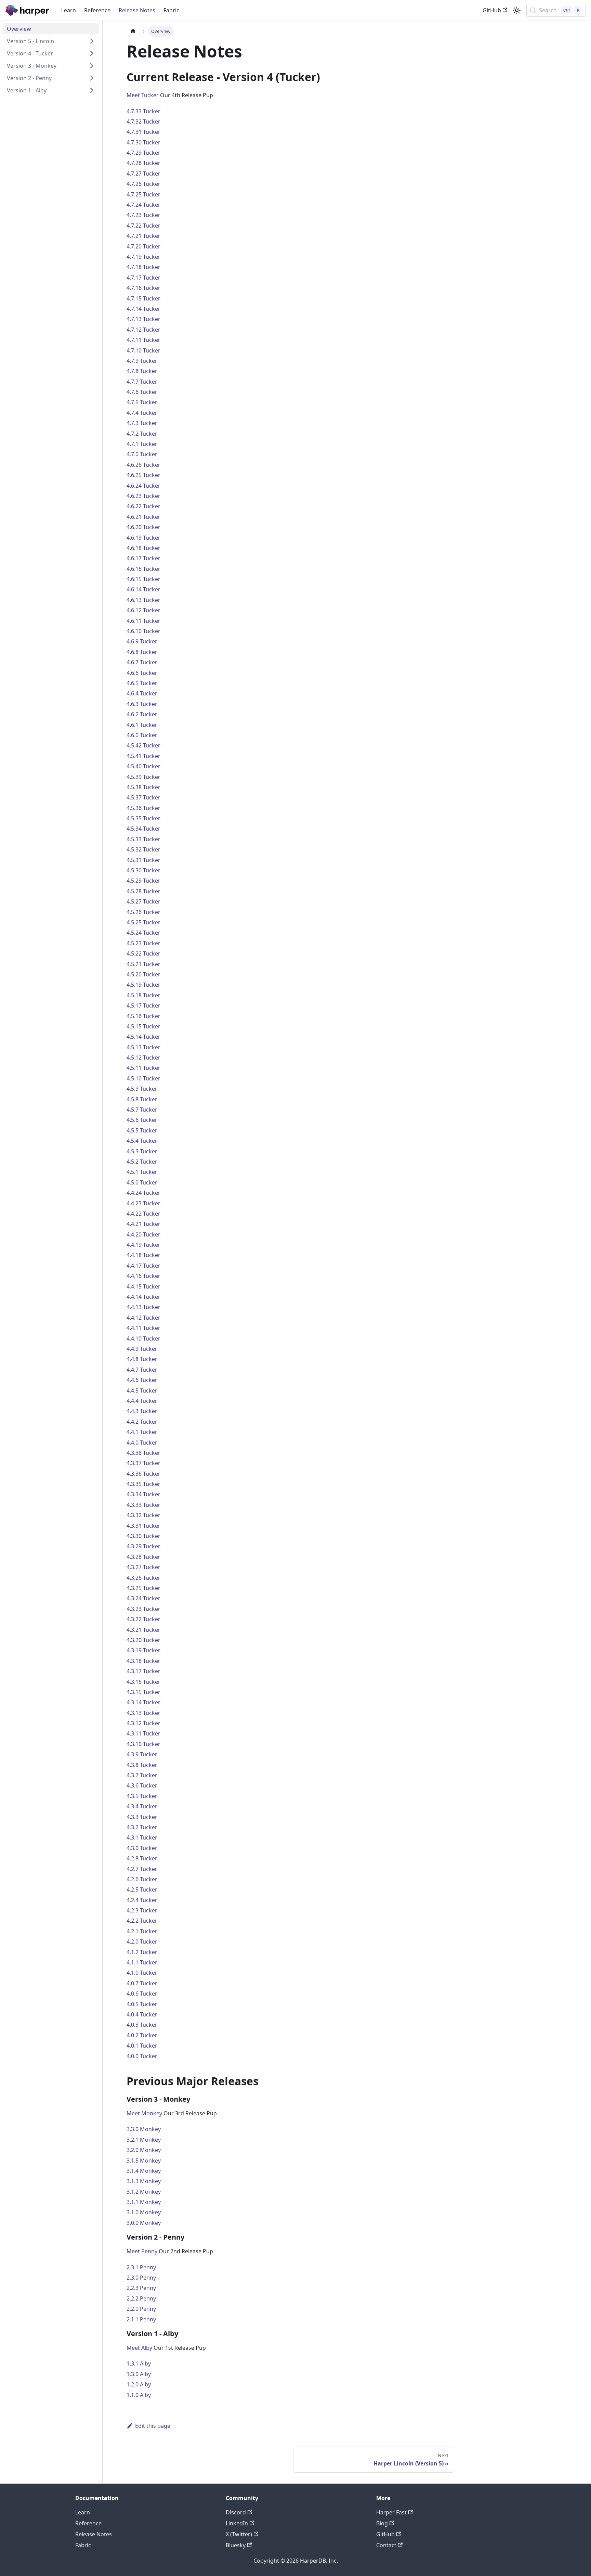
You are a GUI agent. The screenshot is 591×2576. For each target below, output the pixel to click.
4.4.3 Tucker (142, 1411)
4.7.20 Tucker (143, 246)
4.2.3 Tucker (142, 1910)
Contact (386, 2545)
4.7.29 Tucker (143, 153)
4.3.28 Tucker (143, 1557)
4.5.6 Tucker (142, 1120)
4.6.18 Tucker (143, 548)
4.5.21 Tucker (143, 964)
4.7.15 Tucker (143, 298)
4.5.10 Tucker (143, 1078)
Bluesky (236, 2545)
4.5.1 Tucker (142, 1172)
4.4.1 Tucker (142, 1432)
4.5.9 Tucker (142, 1089)
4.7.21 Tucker (143, 236)
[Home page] (133, 31)
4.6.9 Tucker (142, 641)
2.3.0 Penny (141, 2278)
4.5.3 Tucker (142, 1151)
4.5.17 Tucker (143, 1005)
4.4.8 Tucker (142, 1359)
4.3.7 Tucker (142, 1775)
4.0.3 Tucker (142, 2025)
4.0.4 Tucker (142, 2014)
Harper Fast (391, 2512)
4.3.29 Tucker (143, 1546)
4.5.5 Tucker (142, 1130)
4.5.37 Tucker (143, 797)
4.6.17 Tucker (143, 558)
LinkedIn (237, 2523)
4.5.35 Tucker (143, 818)
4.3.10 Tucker (143, 1744)
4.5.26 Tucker (143, 912)
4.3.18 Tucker (143, 1661)
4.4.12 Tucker (143, 1318)
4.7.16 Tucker (143, 288)
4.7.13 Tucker (143, 319)
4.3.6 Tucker (142, 1785)
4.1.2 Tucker (142, 1952)
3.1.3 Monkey (144, 2181)
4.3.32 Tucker (143, 1515)
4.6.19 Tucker (143, 538)
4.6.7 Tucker (142, 662)
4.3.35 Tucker (143, 1484)
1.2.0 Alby (139, 2384)
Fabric (171, 10)
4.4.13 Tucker (143, 1307)
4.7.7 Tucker (142, 382)
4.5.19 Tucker (143, 985)
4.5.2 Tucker (142, 1162)
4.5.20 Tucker (143, 974)
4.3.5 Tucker (142, 1796)
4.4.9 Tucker (142, 1349)
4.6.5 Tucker (142, 683)
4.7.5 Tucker (142, 402)
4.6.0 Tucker (142, 735)
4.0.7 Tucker (142, 1983)
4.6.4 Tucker (142, 693)
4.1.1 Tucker (142, 1962)
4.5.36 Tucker (143, 808)
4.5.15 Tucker (143, 1026)
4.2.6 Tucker (142, 1879)
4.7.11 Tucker (143, 340)
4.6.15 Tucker (143, 579)
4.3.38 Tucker (143, 1453)
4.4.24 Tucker (143, 1193)
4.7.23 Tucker (143, 215)
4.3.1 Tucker (142, 1837)
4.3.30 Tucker (143, 1536)
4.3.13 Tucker (143, 1713)
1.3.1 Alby (139, 2363)
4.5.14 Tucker (143, 1037)
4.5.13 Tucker (143, 1047)
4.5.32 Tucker (143, 849)
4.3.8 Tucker (142, 1765)
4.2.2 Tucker (142, 1921)
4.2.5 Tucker (142, 1889)
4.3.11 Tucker (143, 1733)
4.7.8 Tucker (142, 371)
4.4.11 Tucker (143, 1328)
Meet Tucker (143, 95)
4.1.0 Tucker (142, 1973)
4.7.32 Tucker (143, 121)
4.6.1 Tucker (142, 725)
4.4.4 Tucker (142, 1401)
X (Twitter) (239, 2534)
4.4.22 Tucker (143, 1214)
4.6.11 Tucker (143, 621)
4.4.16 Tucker (143, 1276)
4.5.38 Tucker (143, 787)
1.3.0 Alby (139, 2374)
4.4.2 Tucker (142, 1422)
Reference (97, 10)
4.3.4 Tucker (142, 1806)
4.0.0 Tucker (142, 2056)
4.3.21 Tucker (143, 1630)
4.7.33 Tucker (143, 111)
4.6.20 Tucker (143, 527)
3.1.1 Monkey (144, 2202)
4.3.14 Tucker (143, 1702)
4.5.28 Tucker (143, 891)
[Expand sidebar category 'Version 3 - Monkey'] (92, 66)
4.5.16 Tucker (143, 1016)
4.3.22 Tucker (143, 1619)
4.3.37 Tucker (143, 1463)
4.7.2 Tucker (142, 434)
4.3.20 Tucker (143, 1640)
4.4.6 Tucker (142, 1380)
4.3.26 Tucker (143, 1578)
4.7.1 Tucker (142, 444)
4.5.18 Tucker (143, 995)
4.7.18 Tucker (143, 267)
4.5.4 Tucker (142, 1141)
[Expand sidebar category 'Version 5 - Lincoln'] (92, 41)
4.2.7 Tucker (142, 1869)
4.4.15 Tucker (143, 1286)
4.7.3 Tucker (142, 423)
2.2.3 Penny (141, 2288)
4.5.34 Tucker (143, 829)
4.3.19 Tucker (143, 1650)
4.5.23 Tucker (143, 943)
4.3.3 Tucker (142, 1817)
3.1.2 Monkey (144, 2192)
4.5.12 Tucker (143, 1058)
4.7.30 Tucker (143, 142)
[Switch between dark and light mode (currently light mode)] (517, 10)
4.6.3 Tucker (142, 704)
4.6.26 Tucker (143, 465)
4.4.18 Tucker (143, 1255)
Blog (382, 2523)
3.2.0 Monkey (144, 2150)
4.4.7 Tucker (142, 1370)
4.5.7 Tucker (142, 1110)
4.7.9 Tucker (142, 361)
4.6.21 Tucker (143, 517)
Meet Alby (139, 2348)
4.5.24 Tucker (143, 933)
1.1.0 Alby (139, 2395)
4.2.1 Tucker (142, 1931)
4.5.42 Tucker (143, 745)
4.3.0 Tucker (142, 1848)
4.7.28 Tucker (143, 163)
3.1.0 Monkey (144, 2212)
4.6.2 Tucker (142, 714)
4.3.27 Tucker (143, 1567)
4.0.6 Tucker (142, 1994)
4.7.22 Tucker (143, 226)
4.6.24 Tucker (143, 486)
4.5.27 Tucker (143, 901)
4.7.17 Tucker (143, 278)
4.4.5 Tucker (142, 1390)
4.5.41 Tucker (143, 756)
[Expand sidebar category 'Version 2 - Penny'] (92, 78)
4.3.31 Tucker (143, 1526)
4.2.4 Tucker (142, 1900)
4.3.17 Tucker (143, 1671)
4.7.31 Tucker (143, 132)
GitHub (492, 10)
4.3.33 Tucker (143, 1505)
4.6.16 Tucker (143, 569)
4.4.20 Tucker (143, 1234)
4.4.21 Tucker (143, 1224)
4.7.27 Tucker (143, 174)
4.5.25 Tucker (143, 922)
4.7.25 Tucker (143, 194)
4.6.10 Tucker (143, 631)
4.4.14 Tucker (143, 1297)
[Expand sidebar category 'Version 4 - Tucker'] (92, 53)
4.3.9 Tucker (142, 1754)
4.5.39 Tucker (143, 777)
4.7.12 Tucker (143, 330)
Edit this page (153, 2426)
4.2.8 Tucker (142, 1858)
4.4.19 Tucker (143, 1245)
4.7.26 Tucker (143, 184)
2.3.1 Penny (141, 2267)
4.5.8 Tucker (142, 1099)
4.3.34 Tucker (143, 1494)
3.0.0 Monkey (144, 2223)
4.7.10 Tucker (143, 350)
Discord (236, 2512)
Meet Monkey (144, 2113)
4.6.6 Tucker (142, 673)
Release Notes (137, 10)
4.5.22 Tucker (143, 953)
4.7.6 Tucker (142, 392)
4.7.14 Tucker (143, 309)
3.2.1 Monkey (144, 2140)
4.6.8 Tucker (142, 652)
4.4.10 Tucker (143, 1338)
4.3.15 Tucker (143, 1692)
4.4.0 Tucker (142, 1443)
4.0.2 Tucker (142, 2035)
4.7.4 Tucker (142, 413)
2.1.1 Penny (141, 2319)
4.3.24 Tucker (143, 1598)
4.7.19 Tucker (143, 257)
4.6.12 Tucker (143, 610)
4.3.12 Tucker (143, 1723)
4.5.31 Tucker (143, 860)
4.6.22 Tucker (143, 506)
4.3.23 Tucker (143, 1609)
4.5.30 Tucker (143, 870)
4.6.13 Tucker (143, 600)
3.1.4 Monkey (144, 2171)
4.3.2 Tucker (142, 1827)
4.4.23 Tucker (143, 1203)
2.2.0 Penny (141, 2309)
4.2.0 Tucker (142, 1941)
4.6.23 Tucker (143, 496)
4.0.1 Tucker (142, 2046)
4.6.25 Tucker (143, 475)
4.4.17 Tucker (143, 1266)
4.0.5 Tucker (142, 2004)
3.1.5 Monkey (144, 2161)
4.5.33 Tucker (143, 839)
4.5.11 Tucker (143, 1068)
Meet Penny (142, 2251)
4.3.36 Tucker (143, 1474)
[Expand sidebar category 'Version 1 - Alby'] (92, 90)
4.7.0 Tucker (142, 454)
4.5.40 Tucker (143, 766)
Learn (69, 10)
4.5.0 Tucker (142, 1182)
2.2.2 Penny (141, 2298)
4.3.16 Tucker (143, 1682)
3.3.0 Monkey (144, 2129)
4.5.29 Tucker (143, 881)
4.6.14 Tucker (143, 589)
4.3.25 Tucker (143, 1588)
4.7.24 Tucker (143, 205)
